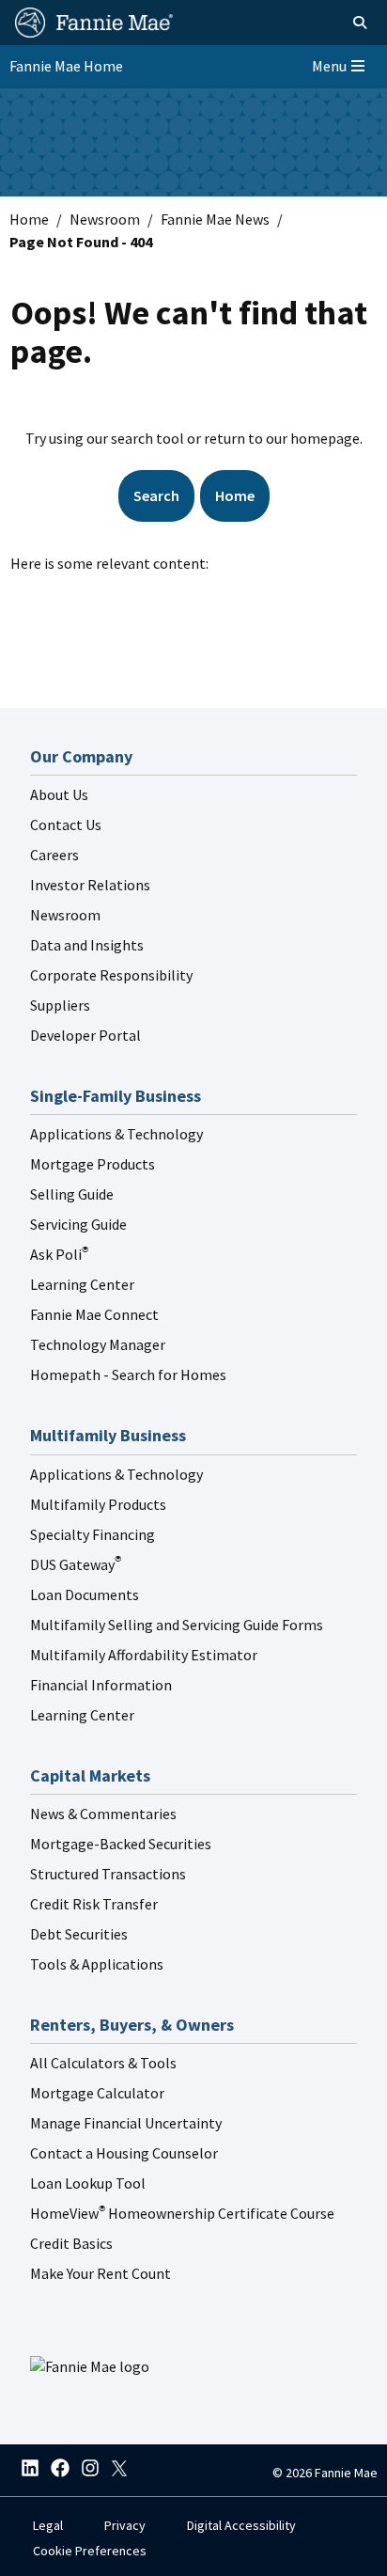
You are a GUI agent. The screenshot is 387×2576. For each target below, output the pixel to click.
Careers (54, 855)
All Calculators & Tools (103, 2063)
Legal (48, 2525)
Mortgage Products (93, 1164)
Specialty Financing (93, 1534)
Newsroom (105, 219)
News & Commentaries (103, 1814)
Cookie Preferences (90, 2551)
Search (156, 495)
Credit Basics (71, 2243)
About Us (59, 794)
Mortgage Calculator (97, 2093)
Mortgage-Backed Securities (121, 1844)
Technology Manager (98, 1344)
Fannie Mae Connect (94, 1314)
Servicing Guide (78, 1224)
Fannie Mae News (215, 219)
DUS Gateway (76, 1564)
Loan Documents (85, 1594)
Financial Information (101, 1685)
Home (29, 219)
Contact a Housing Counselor (124, 2153)
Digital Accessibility (241, 2525)
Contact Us (66, 825)
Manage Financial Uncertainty (126, 2123)
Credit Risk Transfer (94, 1904)
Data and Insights (87, 945)
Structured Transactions (108, 1874)
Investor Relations (90, 885)
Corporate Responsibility (111, 975)
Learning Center (82, 1284)
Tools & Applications (97, 1964)
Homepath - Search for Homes (128, 1374)
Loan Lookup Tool (88, 2183)
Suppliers (60, 1005)
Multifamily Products (98, 1504)
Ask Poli (59, 1254)
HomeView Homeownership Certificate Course (182, 2213)
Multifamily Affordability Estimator (144, 1655)
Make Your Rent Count (101, 2273)
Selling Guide (72, 1194)
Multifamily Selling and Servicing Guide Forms (177, 1625)
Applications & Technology (116, 1134)
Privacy (125, 2525)
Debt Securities (79, 1934)
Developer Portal (85, 1035)
